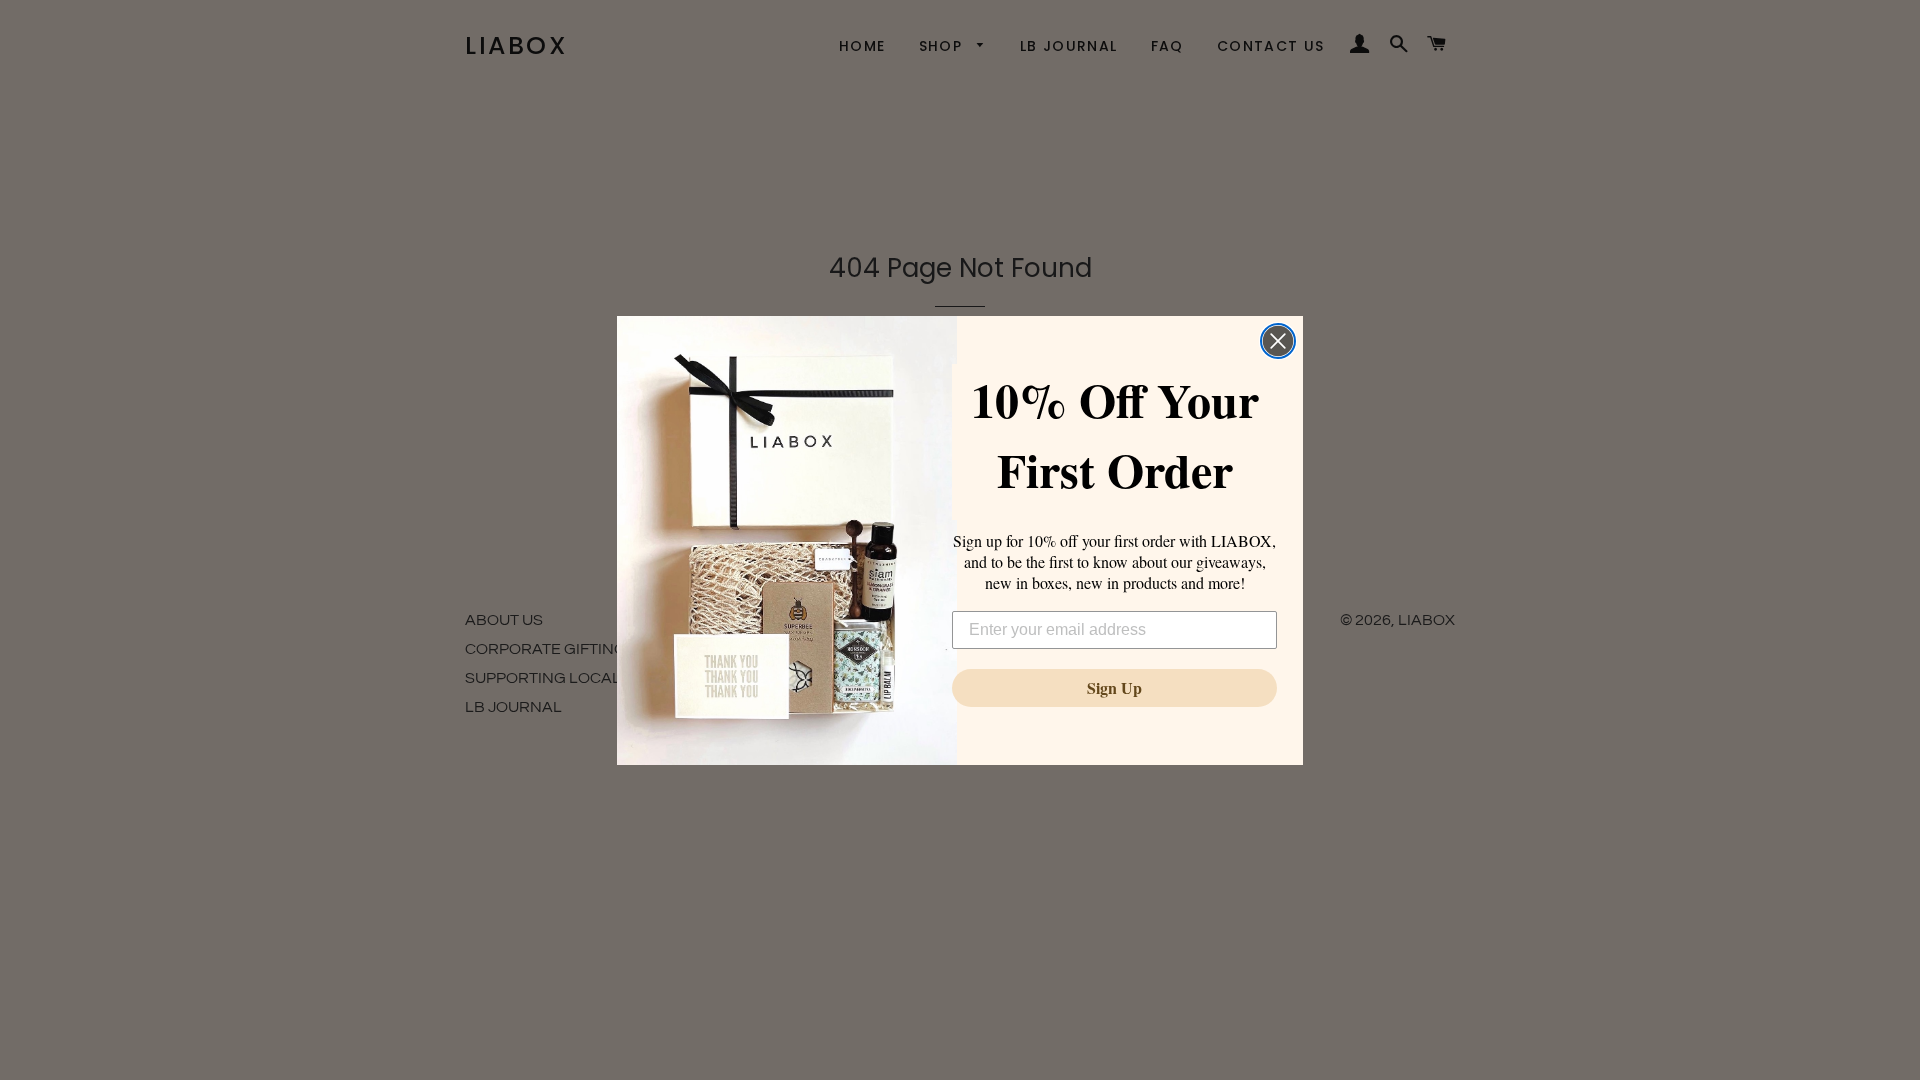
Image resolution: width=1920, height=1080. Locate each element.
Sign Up (1114, 687)
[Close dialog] (1278, 341)
